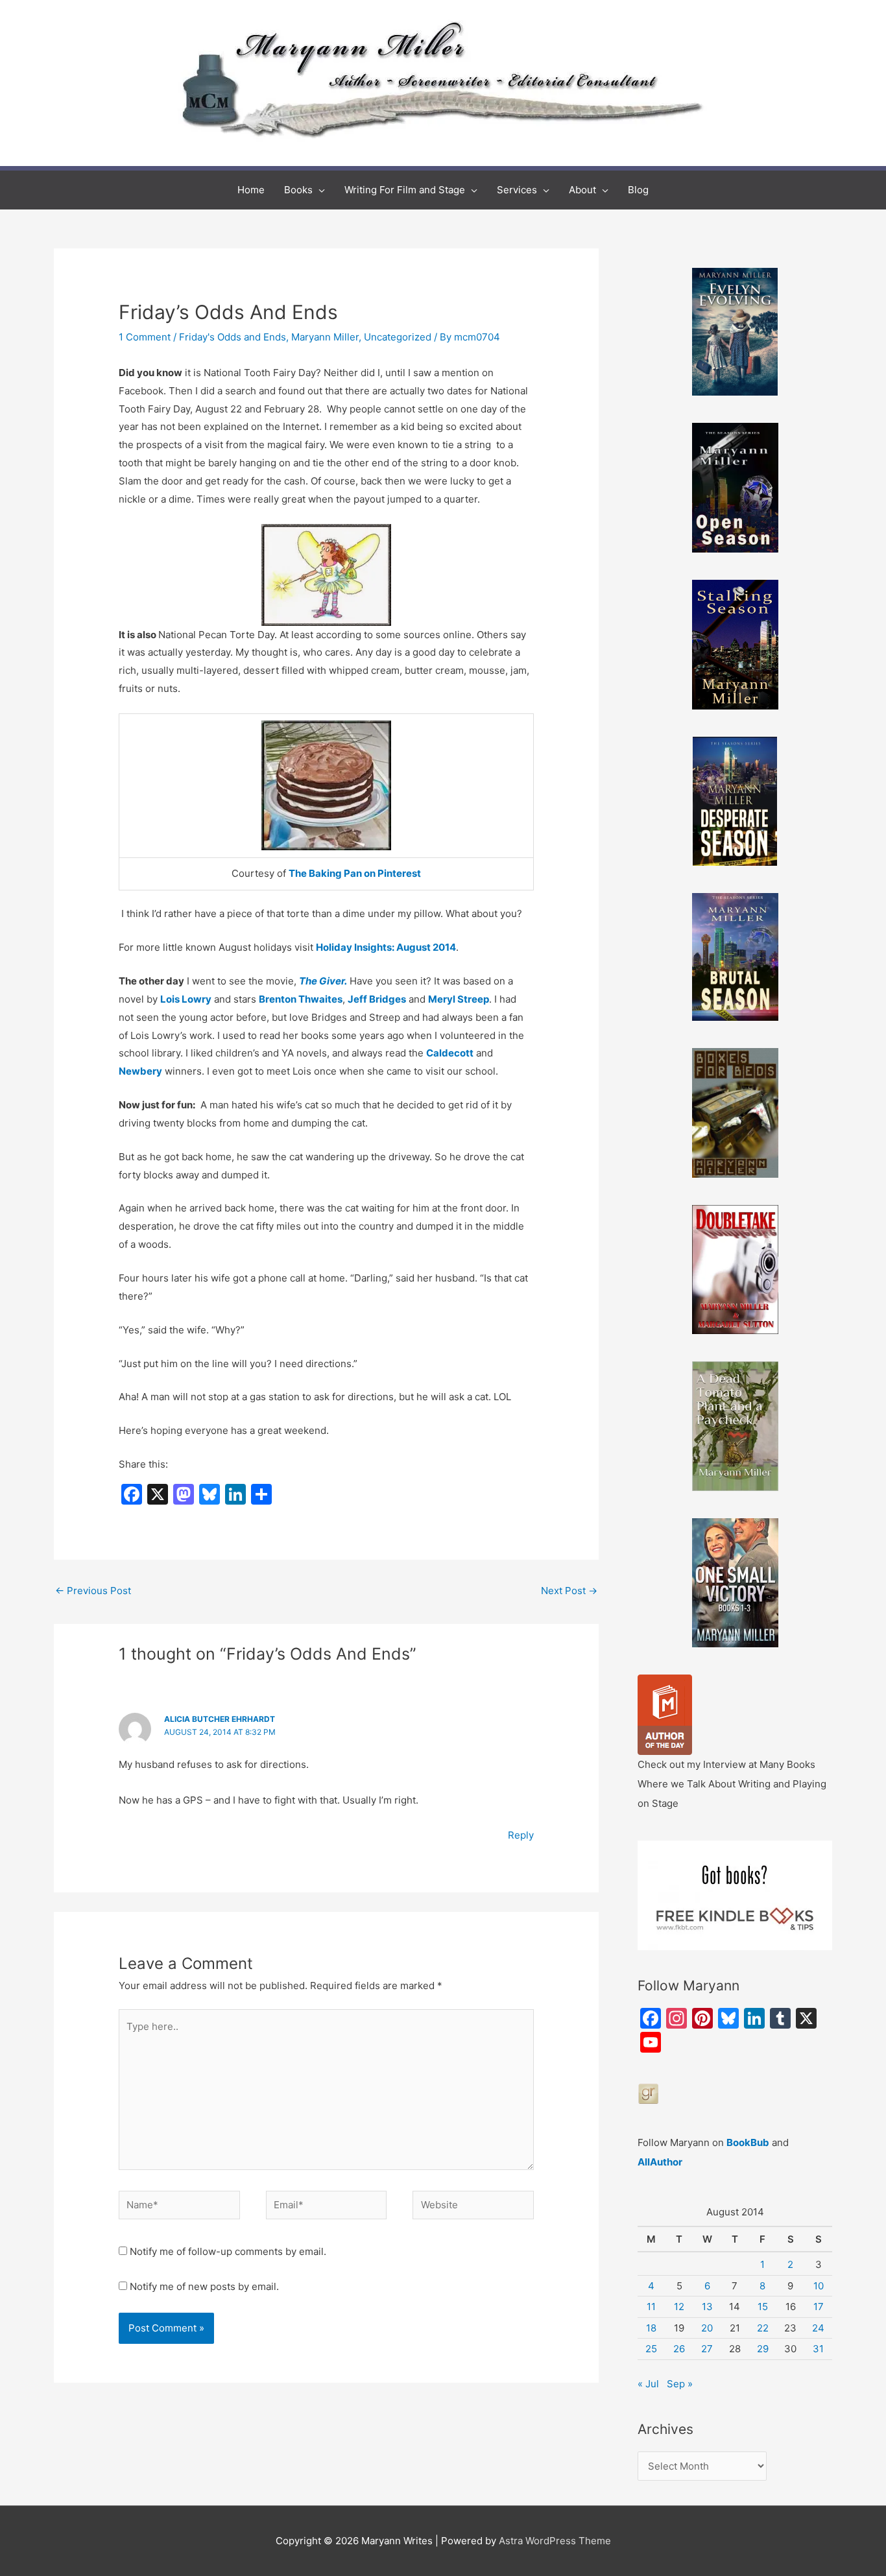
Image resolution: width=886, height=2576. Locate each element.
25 (651, 2349)
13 (707, 2307)
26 (679, 2349)
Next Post (569, 1591)
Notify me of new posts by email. (204, 2286)
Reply (521, 1835)
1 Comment (145, 337)
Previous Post (93, 1591)
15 (763, 2307)
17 (819, 2307)
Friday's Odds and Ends (233, 337)
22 (763, 2328)
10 (819, 2286)
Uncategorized (398, 337)
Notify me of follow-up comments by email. (228, 2251)
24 (818, 2328)
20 (707, 2328)
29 (763, 2349)
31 (818, 2349)
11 (651, 2307)
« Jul (648, 2384)
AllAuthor (660, 2162)
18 (651, 2328)
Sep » (680, 2384)
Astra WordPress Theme (555, 2541)
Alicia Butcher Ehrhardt (220, 1719)
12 (679, 2307)
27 (707, 2349)
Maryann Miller (325, 337)
